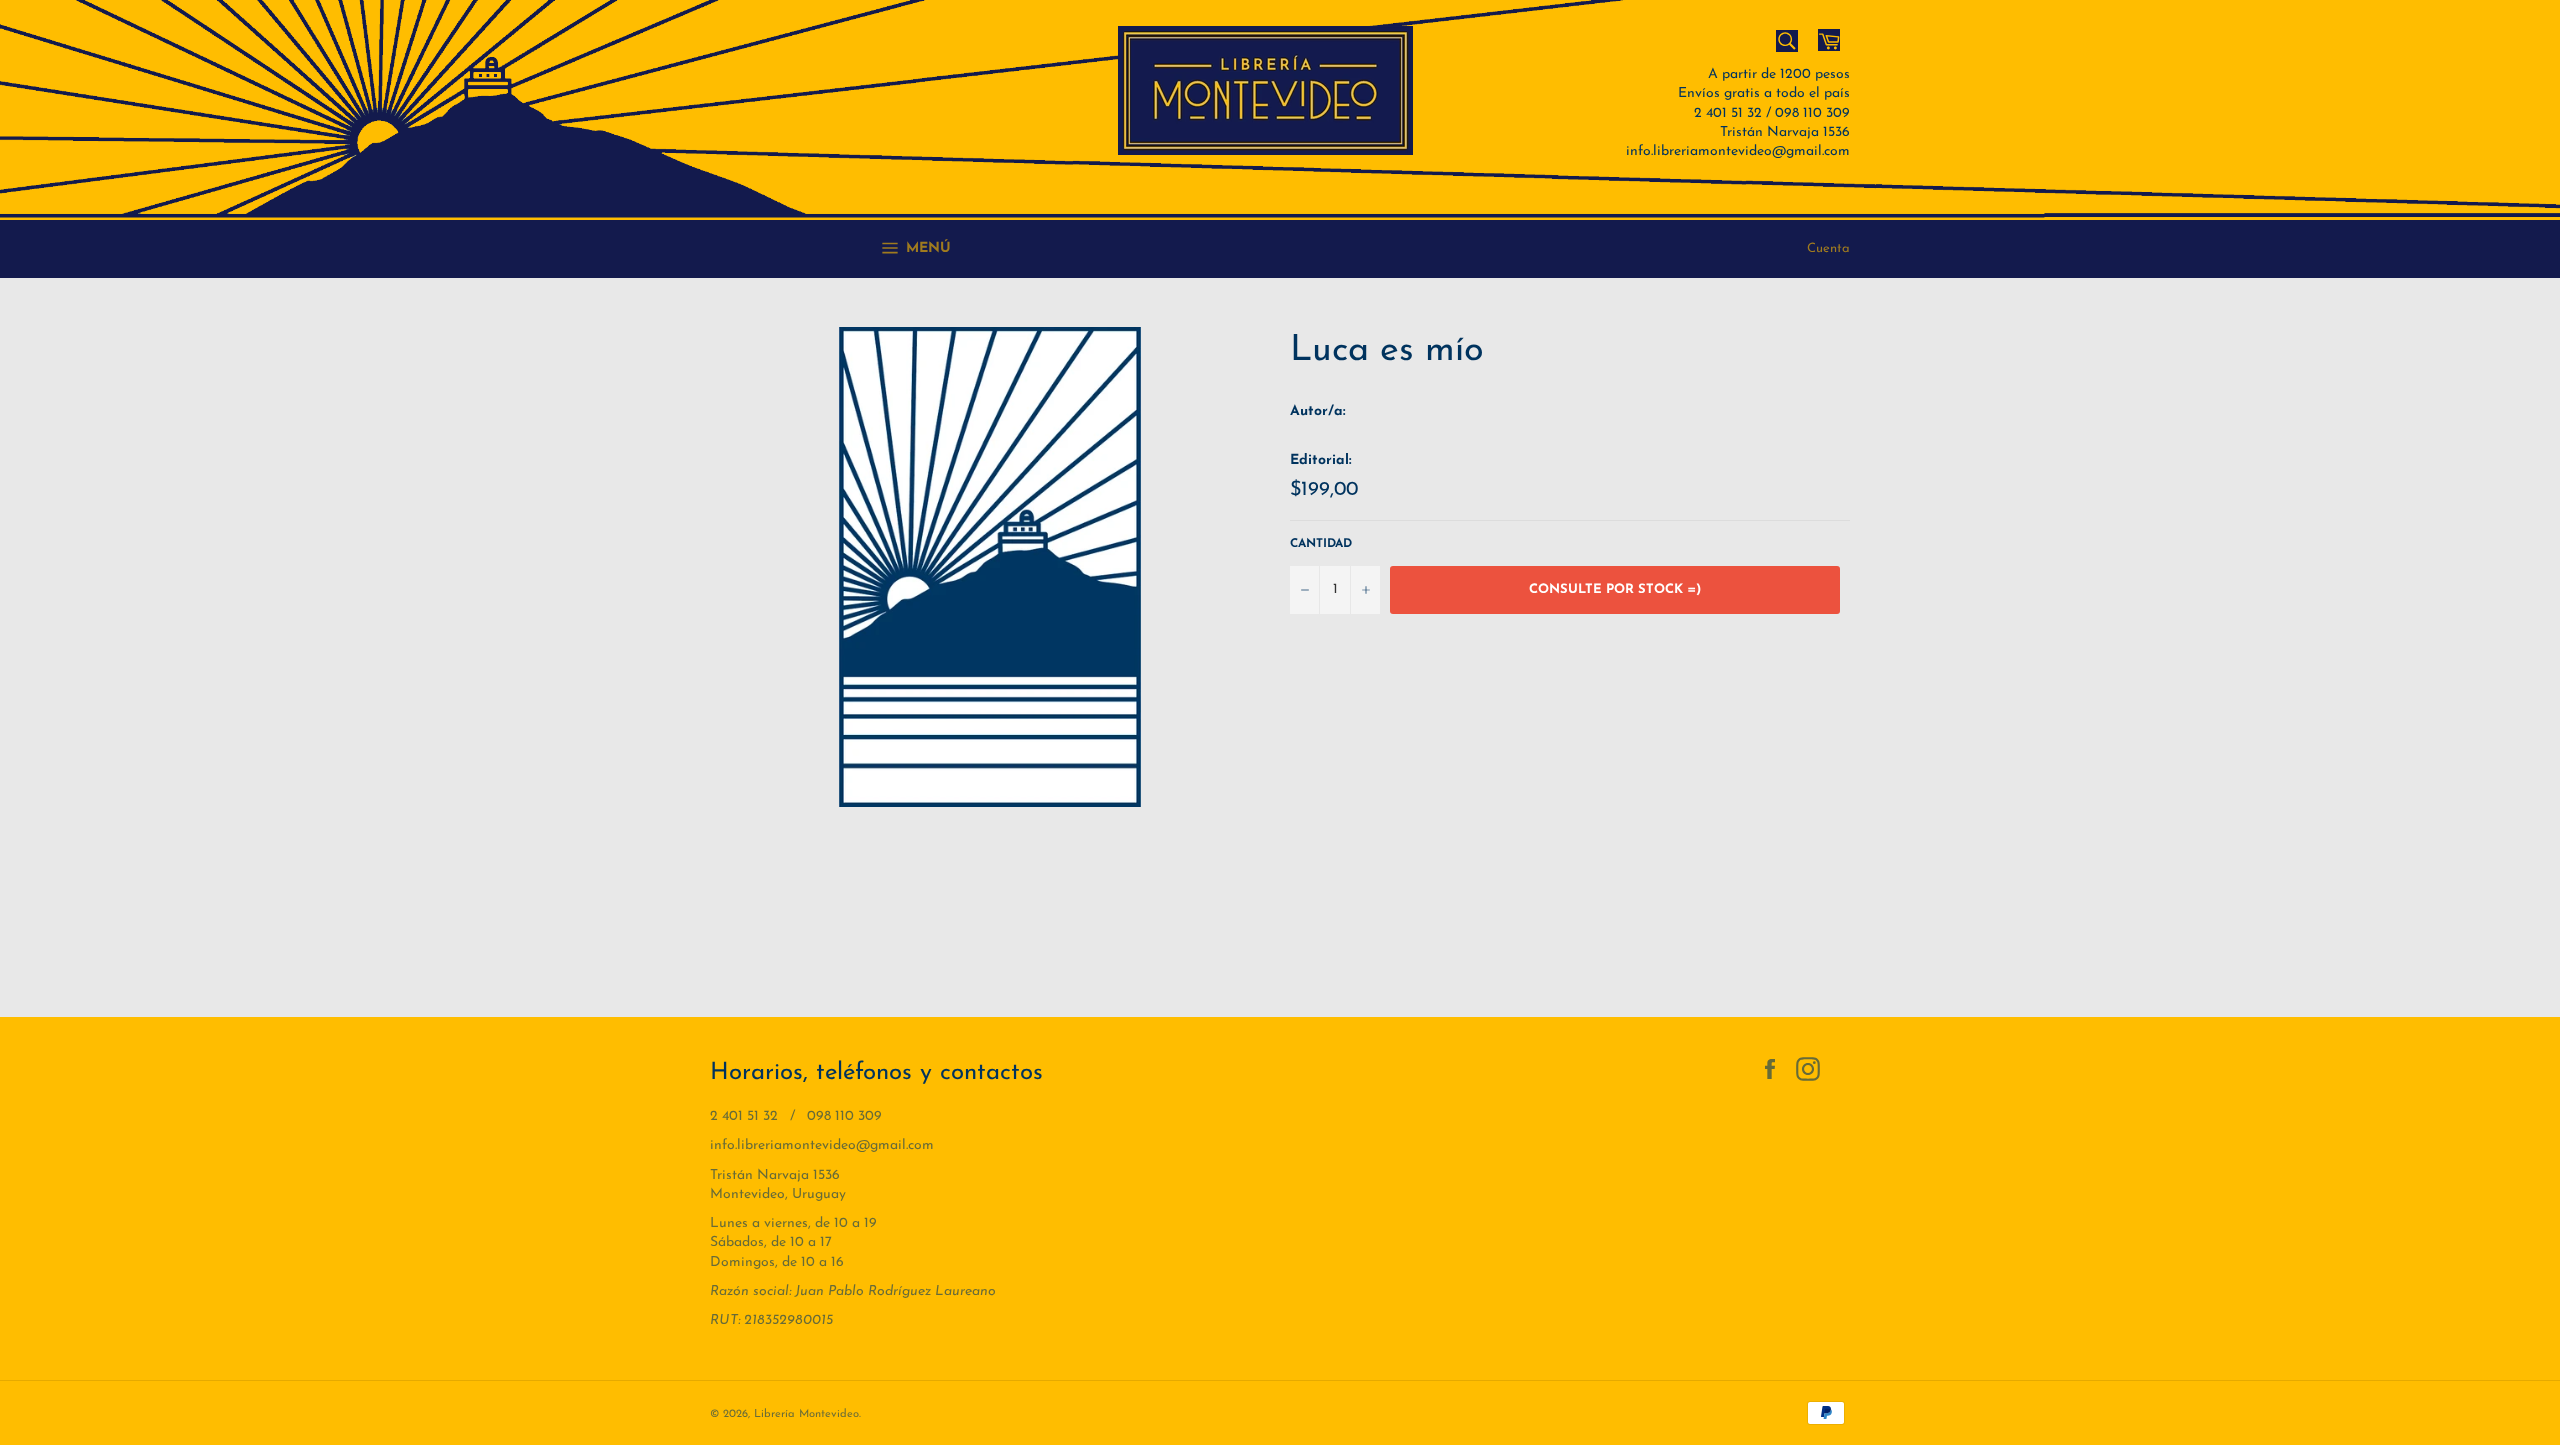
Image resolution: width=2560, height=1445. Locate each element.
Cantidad (1321, 544)
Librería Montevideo (806, 1414)
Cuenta (1828, 248)
